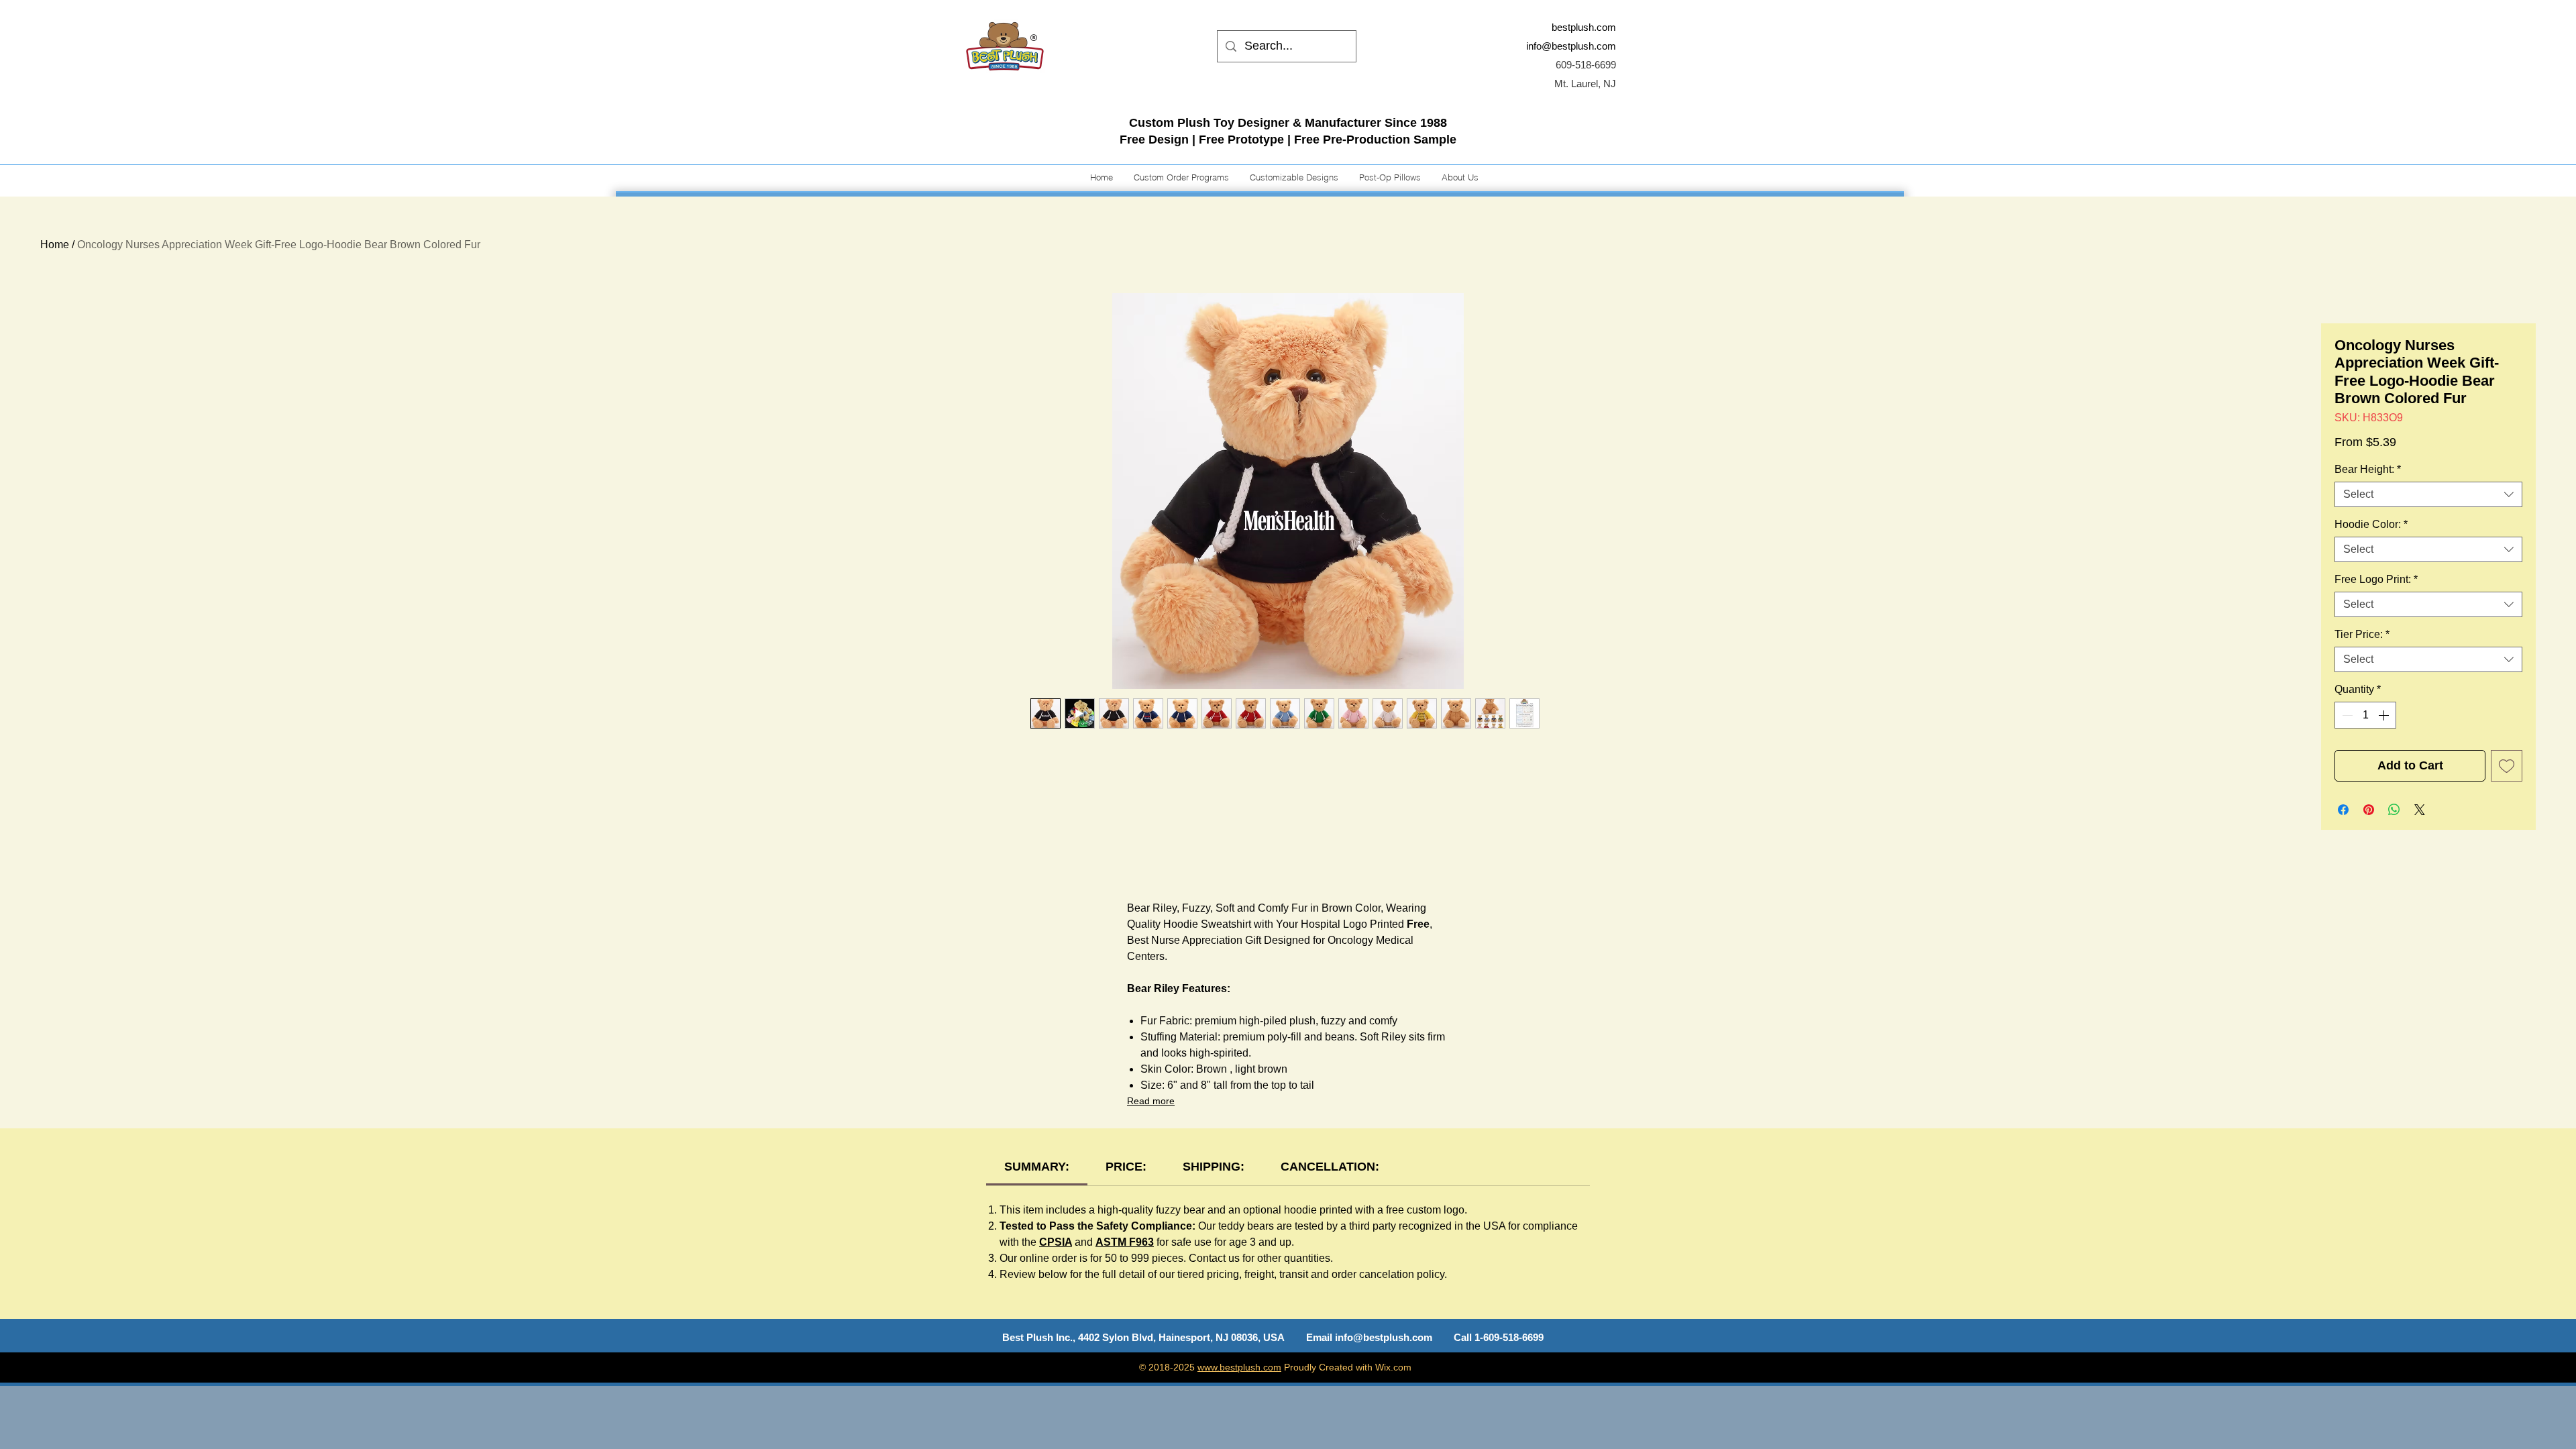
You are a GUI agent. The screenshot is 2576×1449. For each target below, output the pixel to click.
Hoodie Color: (2371, 524)
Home (55, 245)
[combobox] (2428, 494)
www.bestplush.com (1239, 1367)
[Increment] (2385, 715)
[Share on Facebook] (2343, 810)
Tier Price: (2362, 634)
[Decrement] (2346, 715)
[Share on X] (2420, 810)
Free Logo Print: (2376, 579)
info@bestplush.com (1571, 46)
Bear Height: (2368, 469)
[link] (1037, 1167)
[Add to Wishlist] (2507, 766)
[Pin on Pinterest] (2369, 810)
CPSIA (1056, 1242)
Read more (1151, 1101)
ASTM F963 (1125, 1242)
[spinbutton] (2365, 715)
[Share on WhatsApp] (2394, 810)
